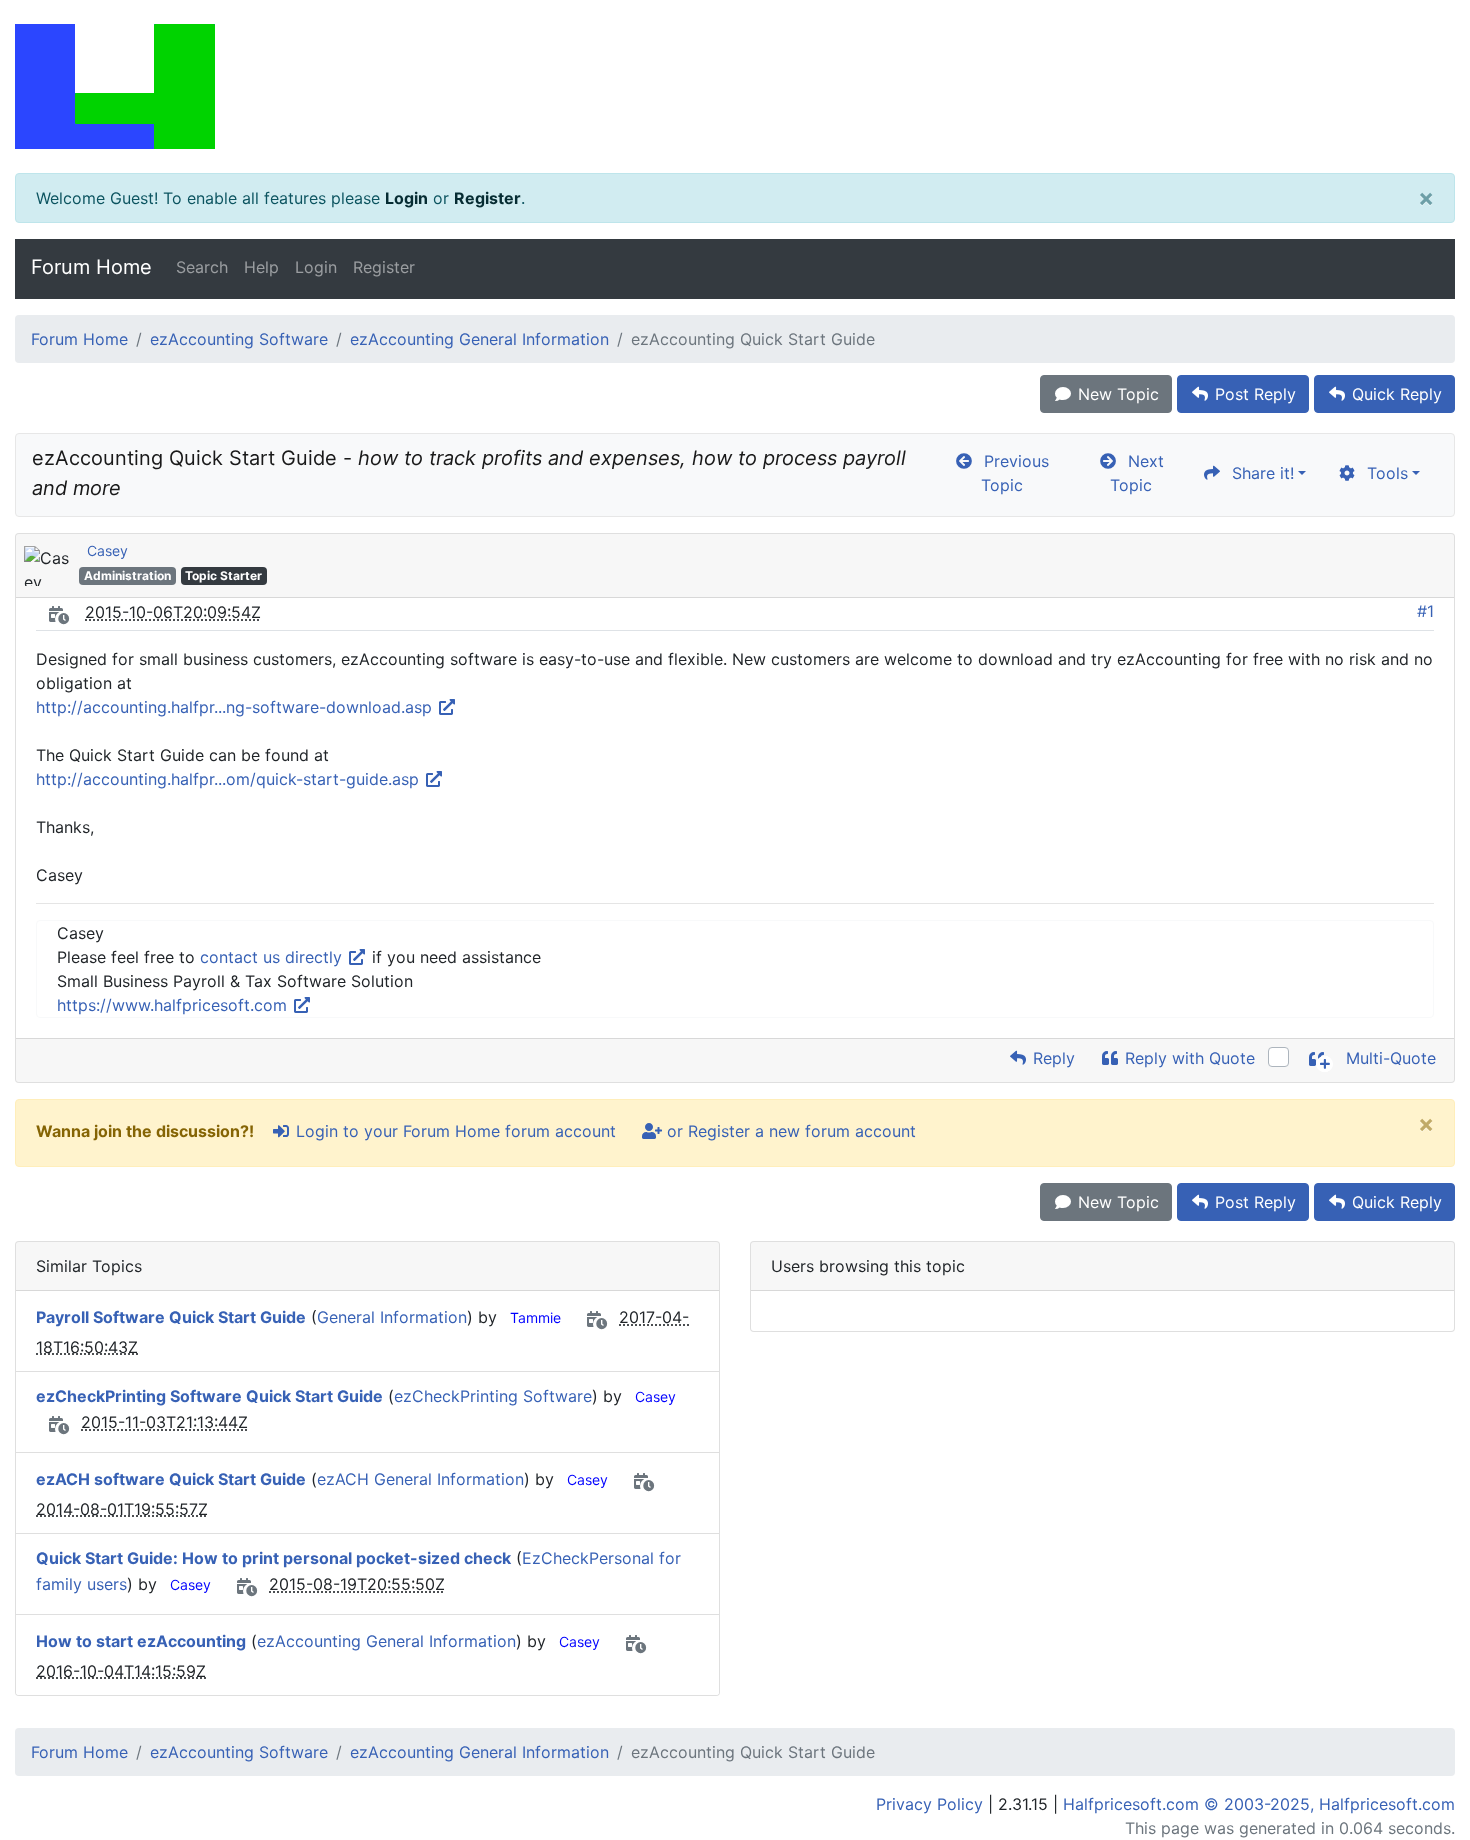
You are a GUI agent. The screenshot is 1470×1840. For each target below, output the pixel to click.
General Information (392, 1317)
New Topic (1116, 394)
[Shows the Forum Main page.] (735, 86)
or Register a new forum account (789, 1131)
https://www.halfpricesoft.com (174, 1005)
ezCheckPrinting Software (493, 1396)
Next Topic (1137, 473)
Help (261, 267)
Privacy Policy (929, 1804)
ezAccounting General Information (479, 339)
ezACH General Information (420, 1479)
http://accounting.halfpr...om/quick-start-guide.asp (230, 779)
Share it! (1258, 473)
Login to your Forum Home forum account (453, 1131)
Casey (107, 550)
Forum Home (91, 267)
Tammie (535, 1317)
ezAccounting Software (239, 339)
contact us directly (273, 957)
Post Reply (1253, 394)
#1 (1425, 611)
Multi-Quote (1388, 1058)
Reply (1051, 1058)
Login (406, 198)
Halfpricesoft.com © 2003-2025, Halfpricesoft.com (1259, 1804)
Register (487, 198)
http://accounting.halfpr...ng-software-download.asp (236, 707)
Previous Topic (1011, 473)
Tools (1382, 473)
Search (202, 267)
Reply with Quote (1187, 1058)
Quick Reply (1394, 394)
